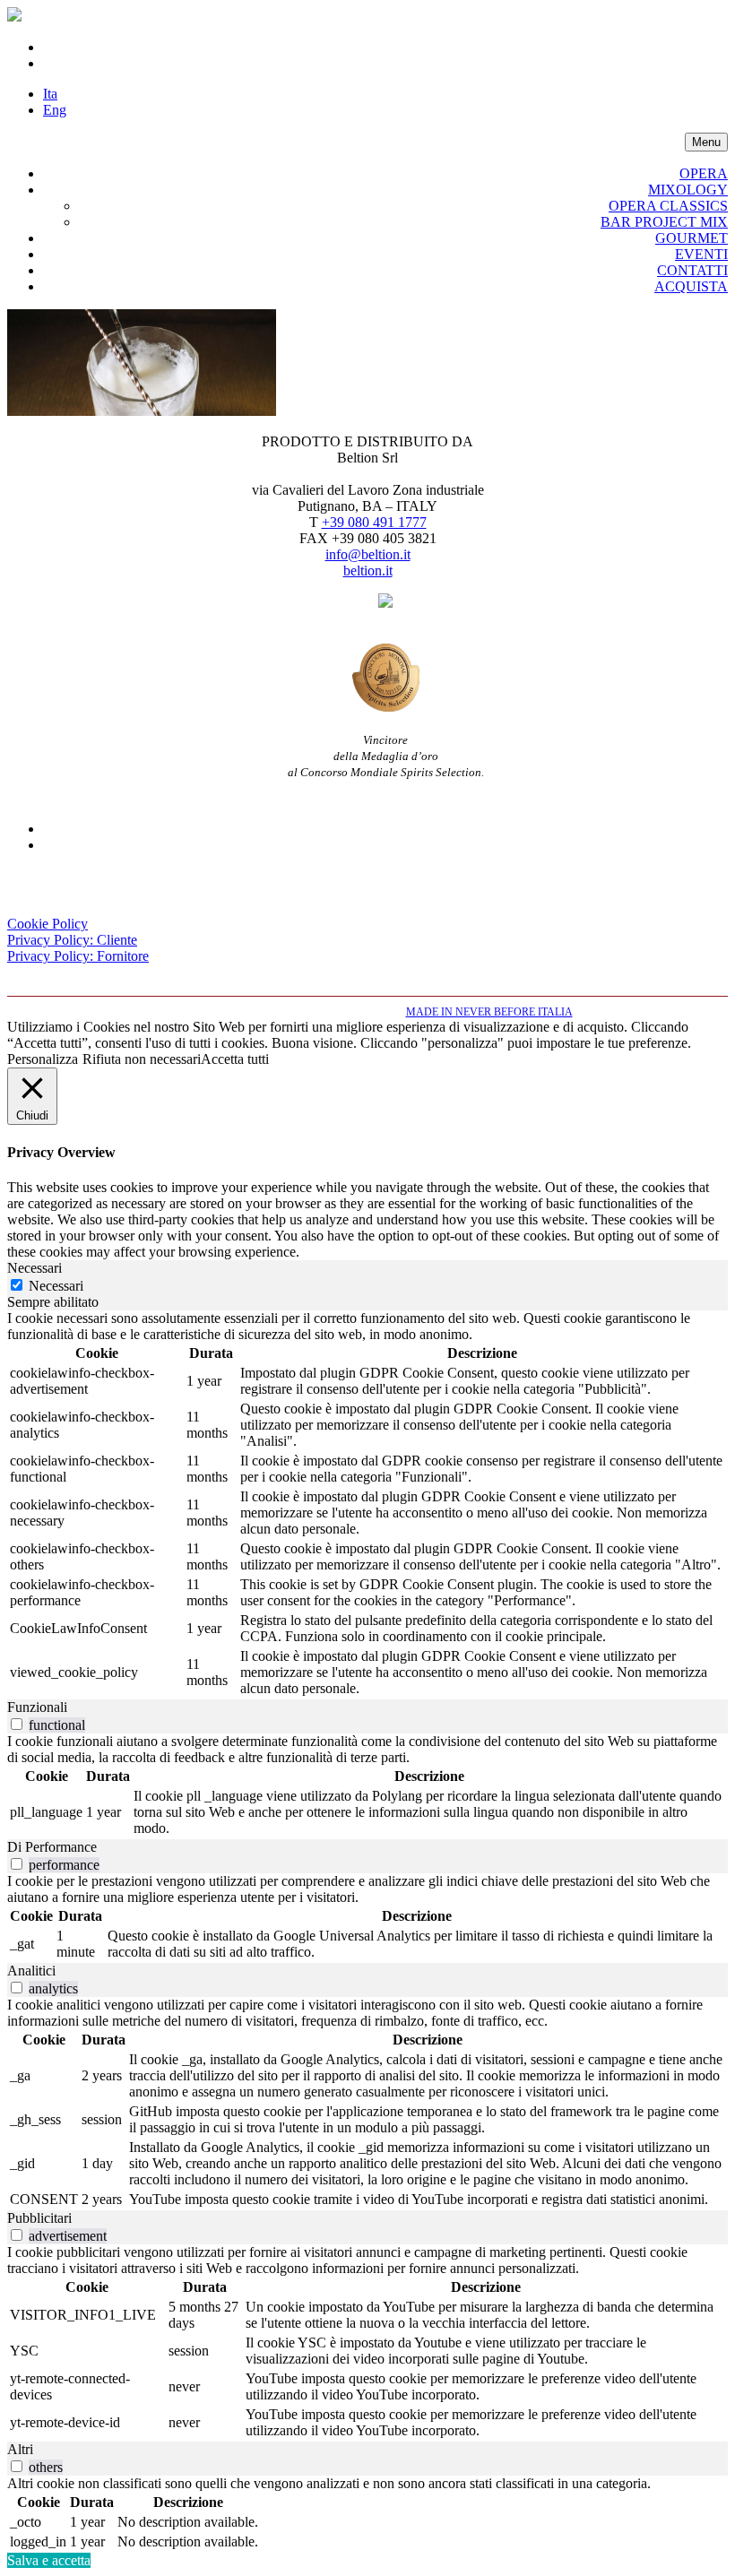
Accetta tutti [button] (235, 1059)
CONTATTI (692, 270)
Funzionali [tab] (37, 1707)
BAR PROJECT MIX (664, 222)
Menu (706, 142)
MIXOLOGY (688, 190)
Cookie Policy (48, 924)
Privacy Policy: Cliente (72, 940)
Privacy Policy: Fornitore (78, 956)
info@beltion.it (368, 554)
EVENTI (701, 254)
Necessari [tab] (35, 1268)
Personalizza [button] (43, 1059)
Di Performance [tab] (52, 1847)
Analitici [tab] (31, 1971)
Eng (55, 110)
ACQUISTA (691, 286)
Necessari (56, 1286)
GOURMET (692, 238)
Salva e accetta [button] (49, 2560)
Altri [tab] (20, 2449)
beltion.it (368, 571)
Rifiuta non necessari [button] (142, 1059)
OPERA (704, 173)
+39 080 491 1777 (374, 522)
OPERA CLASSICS (668, 206)
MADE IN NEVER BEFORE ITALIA (489, 1012)
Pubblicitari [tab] (39, 2218)
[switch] (17, 1724)
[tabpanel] (367, 1505)
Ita (50, 94)
